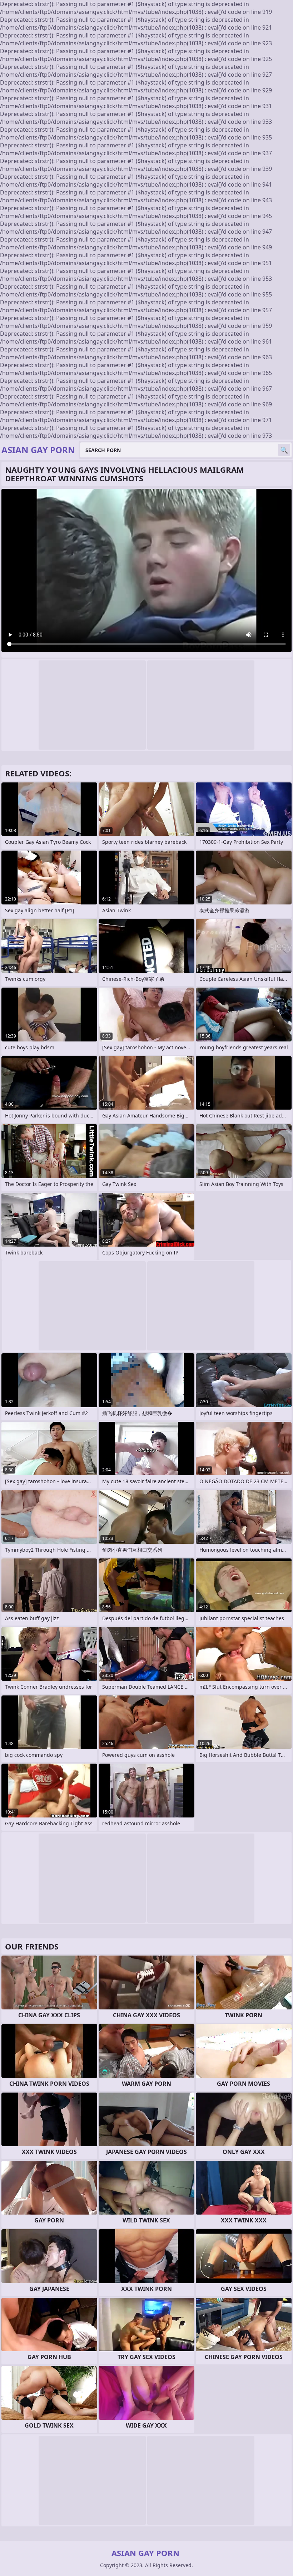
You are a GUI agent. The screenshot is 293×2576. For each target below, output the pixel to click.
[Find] (284, 450)
